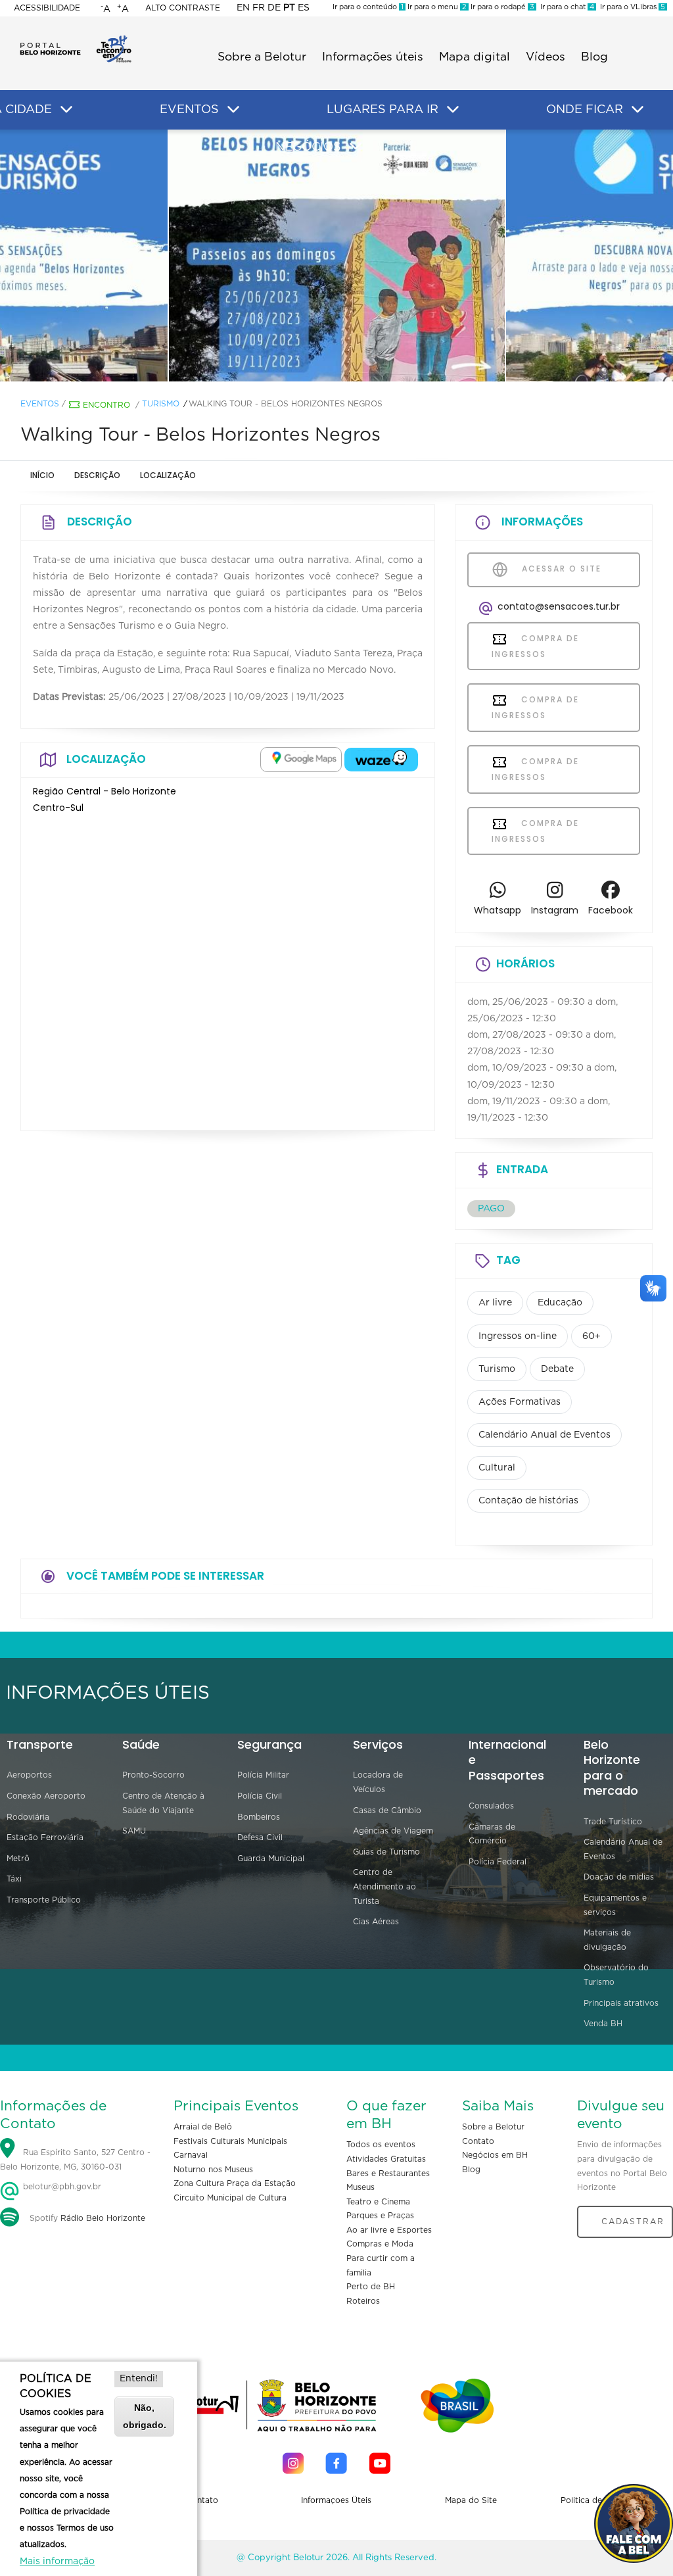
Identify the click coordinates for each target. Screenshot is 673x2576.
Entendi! (139, 2379)
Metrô (18, 1859)
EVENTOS (189, 110)
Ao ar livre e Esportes (389, 2230)
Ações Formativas (520, 1402)
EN (243, 8)
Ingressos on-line (518, 1336)
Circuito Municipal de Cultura (230, 2198)
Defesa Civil (260, 1837)
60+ (592, 1336)
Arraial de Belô (203, 2127)
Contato (478, 2141)
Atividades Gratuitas (386, 2159)
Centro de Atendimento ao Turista (384, 1886)
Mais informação (57, 2562)
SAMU (134, 1831)
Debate (557, 1369)
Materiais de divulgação (607, 1940)
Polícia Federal (498, 1862)
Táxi (14, 1879)
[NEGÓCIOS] (356, 147)
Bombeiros (259, 1817)
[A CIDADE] (66, 110)
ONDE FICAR (585, 110)
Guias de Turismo (386, 1852)
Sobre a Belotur (262, 57)
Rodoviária (28, 1817)
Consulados (491, 1806)
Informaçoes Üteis (336, 2500)
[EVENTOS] (233, 110)
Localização (168, 475)
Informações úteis (373, 57)
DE (274, 8)
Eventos (40, 404)
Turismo (161, 404)
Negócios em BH (495, 2155)
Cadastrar (633, 2222)
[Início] (76, 39)
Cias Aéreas (376, 1922)
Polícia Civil (260, 1796)
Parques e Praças (380, 2216)
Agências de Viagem (393, 1831)
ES (304, 8)
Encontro (106, 405)
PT (289, 8)
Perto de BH (371, 2287)
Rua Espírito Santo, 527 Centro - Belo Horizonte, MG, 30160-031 (75, 2160)
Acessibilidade (47, 8)
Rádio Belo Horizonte (103, 2218)
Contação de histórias (528, 1501)
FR (259, 8)
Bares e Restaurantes (388, 2174)
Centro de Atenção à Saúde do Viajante (163, 1803)
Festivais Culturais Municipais (230, 2141)
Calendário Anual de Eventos (545, 1435)
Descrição (97, 475)
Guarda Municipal (271, 1859)
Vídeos (545, 57)
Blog (594, 57)
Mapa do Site (471, 2500)
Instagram (555, 910)
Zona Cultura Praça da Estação (235, 2183)
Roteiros (363, 2301)
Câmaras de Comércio (492, 1834)
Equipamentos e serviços (615, 1905)
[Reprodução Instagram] (337, 256)
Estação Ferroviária (45, 1837)
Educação (560, 1303)
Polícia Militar (263, 1775)
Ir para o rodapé (501, 7)
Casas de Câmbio (387, 1810)
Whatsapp (498, 910)
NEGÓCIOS (308, 147)
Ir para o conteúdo (368, 7)
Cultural (497, 1468)
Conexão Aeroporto (46, 1796)
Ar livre (495, 1303)
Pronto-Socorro (153, 1775)
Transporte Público (44, 1900)
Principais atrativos (621, 2003)
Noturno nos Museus (213, 2170)
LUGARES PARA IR (383, 110)
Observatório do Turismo (616, 1975)
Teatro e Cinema (378, 2202)
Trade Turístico (613, 1822)
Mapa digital (475, 57)
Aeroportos (29, 1775)
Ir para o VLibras (631, 7)
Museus (360, 2187)
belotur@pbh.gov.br (61, 2187)
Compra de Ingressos (535, 646)
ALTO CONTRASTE (183, 8)
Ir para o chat (565, 7)
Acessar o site (560, 569)
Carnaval (191, 2155)
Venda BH (603, 2024)
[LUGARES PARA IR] (453, 110)
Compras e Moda (380, 2244)
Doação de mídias (619, 1877)
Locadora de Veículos (378, 1782)
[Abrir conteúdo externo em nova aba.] (301, 760)
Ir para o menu (436, 7)
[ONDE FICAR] (638, 110)
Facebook (611, 910)
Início (42, 475)
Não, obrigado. (145, 2416)
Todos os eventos (381, 2145)
